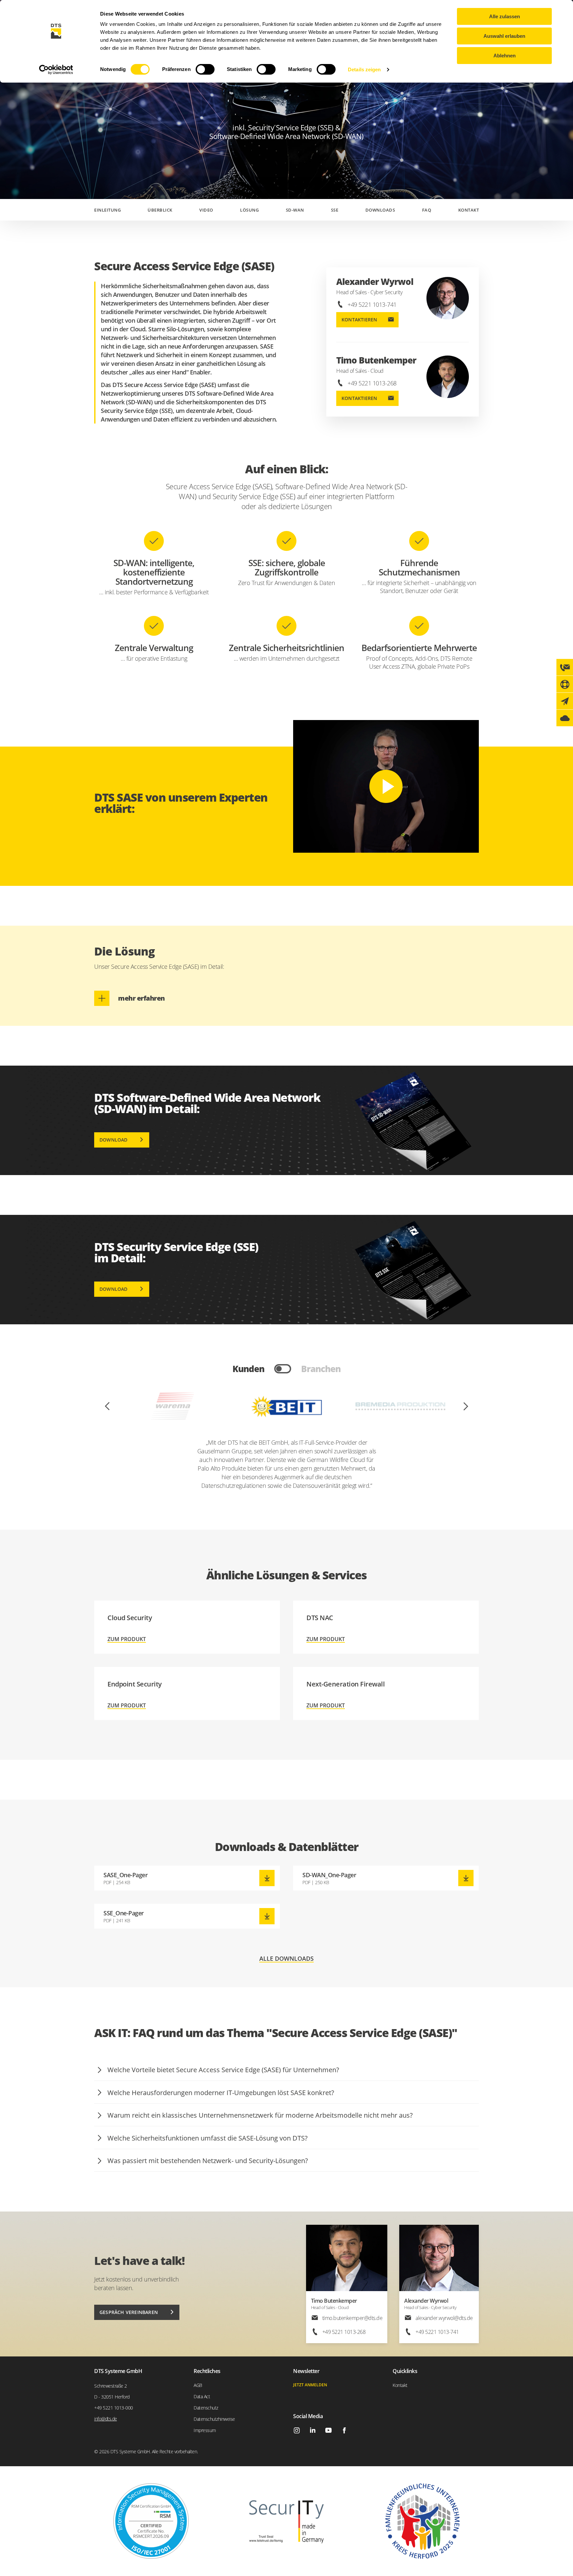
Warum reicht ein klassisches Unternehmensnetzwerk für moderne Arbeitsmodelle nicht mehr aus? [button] (260, 2115)
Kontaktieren (359, 320)
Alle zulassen (505, 16)
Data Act (202, 2396)
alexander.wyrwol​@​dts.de (444, 2318)
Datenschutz (206, 2408)
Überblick (160, 210)
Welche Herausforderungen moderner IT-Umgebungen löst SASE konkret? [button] (221, 2093)
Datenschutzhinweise (214, 2419)
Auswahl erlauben (504, 36)
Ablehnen (505, 56)
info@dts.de (106, 2419)
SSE (335, 210)
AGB (198, 2385)
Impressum (205, 2430)
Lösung (249, 210)
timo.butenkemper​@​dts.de (352, 2318)
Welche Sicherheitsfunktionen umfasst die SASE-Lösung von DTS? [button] (208, 2138)
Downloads (380, 210)
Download (114, 1140)
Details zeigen (364, 69)
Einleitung (107, 210)
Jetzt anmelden (310, 2385)
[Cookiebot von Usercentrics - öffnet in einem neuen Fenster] (56, 70)
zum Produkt (187, 1627)
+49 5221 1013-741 (372, 304)
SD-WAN (295, 210)
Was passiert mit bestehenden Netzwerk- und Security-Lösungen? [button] (208, 2161)
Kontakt (469, 210)
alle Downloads (286, 1959)
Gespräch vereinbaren (129, 2312)
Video (206, 210)
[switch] (205, 69)
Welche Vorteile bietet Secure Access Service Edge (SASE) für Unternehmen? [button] (223, 2070)
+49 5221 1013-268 (372, 383)
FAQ (427, 210)
